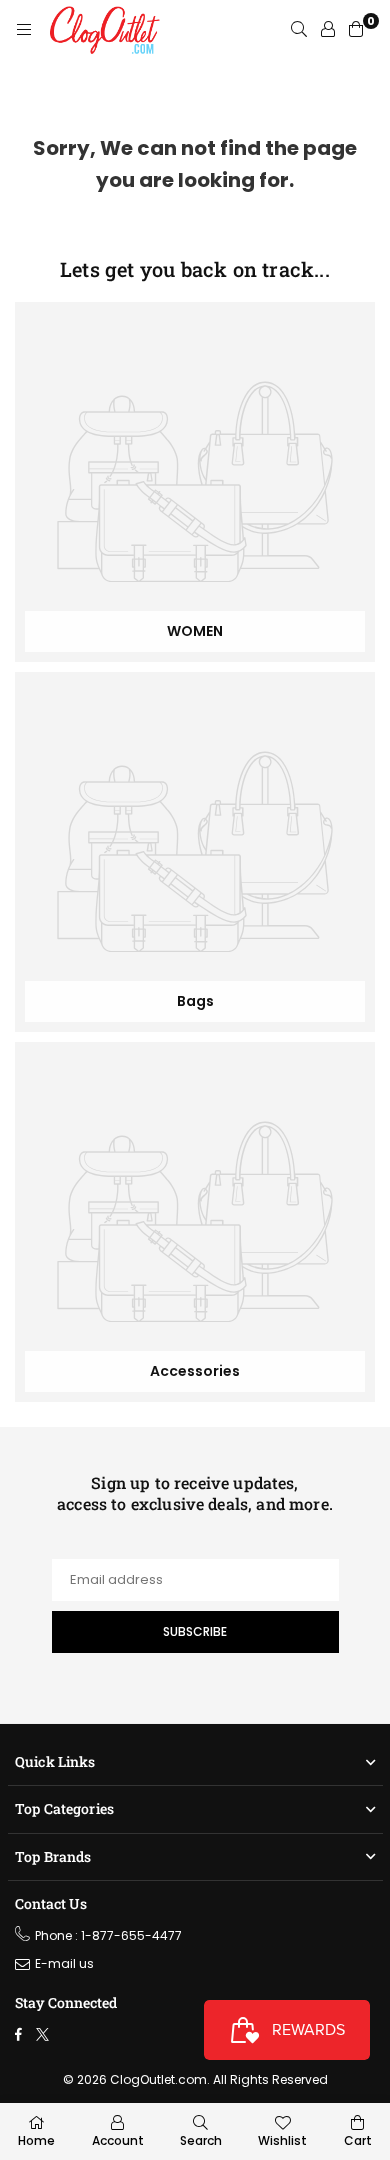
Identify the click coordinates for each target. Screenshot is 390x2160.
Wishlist (282, 2140)
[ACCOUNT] (328, 30)
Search (201, 2140)
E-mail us (64, 1963)
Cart (358, 2140)
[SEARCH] (299, 30)
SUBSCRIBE (195, 1631)
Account (118, 2140)
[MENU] (24, 30)
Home (36, 2140)
